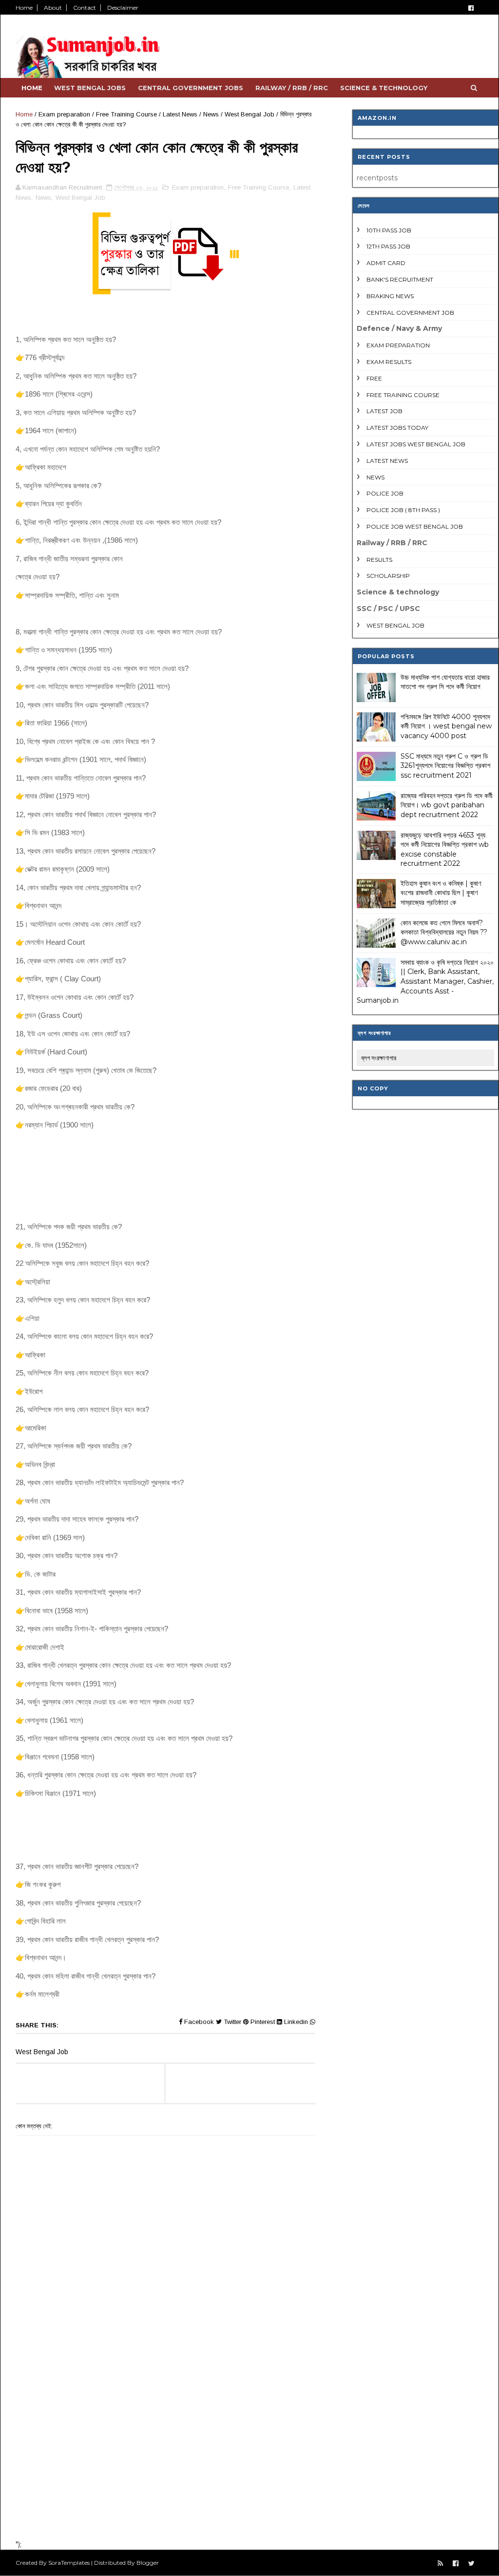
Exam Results (389, 362)
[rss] (440, 2564)
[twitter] (471, 2564)
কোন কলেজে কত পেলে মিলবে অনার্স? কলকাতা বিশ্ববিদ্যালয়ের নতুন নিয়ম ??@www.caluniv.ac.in (444, 932)
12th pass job (388, 246)
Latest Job (384, 411)
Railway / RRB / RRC (292, 88)
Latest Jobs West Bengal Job (416, 444)
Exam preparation (64, 114)
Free (374, 378)
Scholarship (388, 576)
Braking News (390, 296)
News (211, 114)
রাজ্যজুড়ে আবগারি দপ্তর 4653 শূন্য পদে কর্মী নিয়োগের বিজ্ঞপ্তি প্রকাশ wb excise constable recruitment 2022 (445, 849)
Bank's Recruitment (400, 279)
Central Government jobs (191, 88)
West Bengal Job (249, 114)
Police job (385, 493)
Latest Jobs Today (397, 428)
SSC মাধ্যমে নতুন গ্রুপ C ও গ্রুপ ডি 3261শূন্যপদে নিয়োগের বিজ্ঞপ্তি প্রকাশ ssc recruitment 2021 (445, 766)
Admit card (386, 263)
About (53, 8)
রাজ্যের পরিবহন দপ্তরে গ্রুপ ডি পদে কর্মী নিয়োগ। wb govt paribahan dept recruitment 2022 (447, 805)
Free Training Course (126, 114)
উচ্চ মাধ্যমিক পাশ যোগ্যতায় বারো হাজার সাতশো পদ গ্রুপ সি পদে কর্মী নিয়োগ (445, 682)
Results (379, 560)
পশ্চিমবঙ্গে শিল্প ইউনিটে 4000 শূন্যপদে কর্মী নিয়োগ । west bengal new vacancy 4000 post (446, 726)
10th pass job (389, 230)
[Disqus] (165, 2405)
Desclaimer (123, 8)
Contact (85, 8)
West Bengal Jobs (90, 88)
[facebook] (471, 8)
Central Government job (410, 313)
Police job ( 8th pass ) (403, 510)
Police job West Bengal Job (415, 526)
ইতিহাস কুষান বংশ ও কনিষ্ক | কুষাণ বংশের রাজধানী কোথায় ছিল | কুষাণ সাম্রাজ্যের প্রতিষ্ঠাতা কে (441, 893)
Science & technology (384, 88)
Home (24, 8)
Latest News (180, 114)
